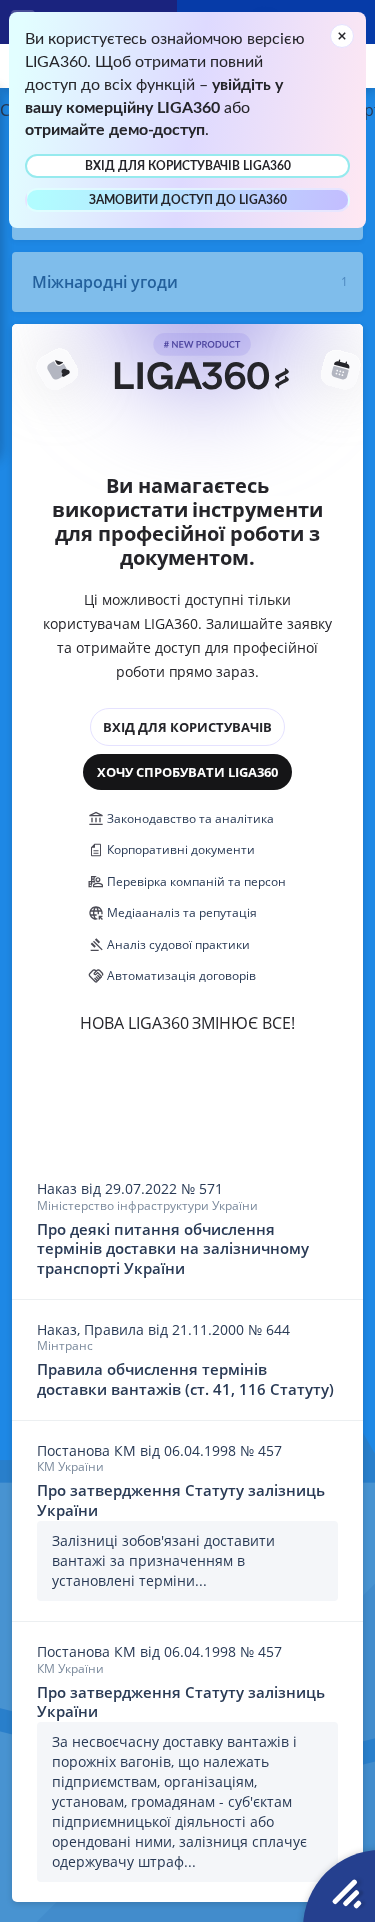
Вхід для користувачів (187, 727)
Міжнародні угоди (105, 282)
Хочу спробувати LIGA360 (187, 772)
